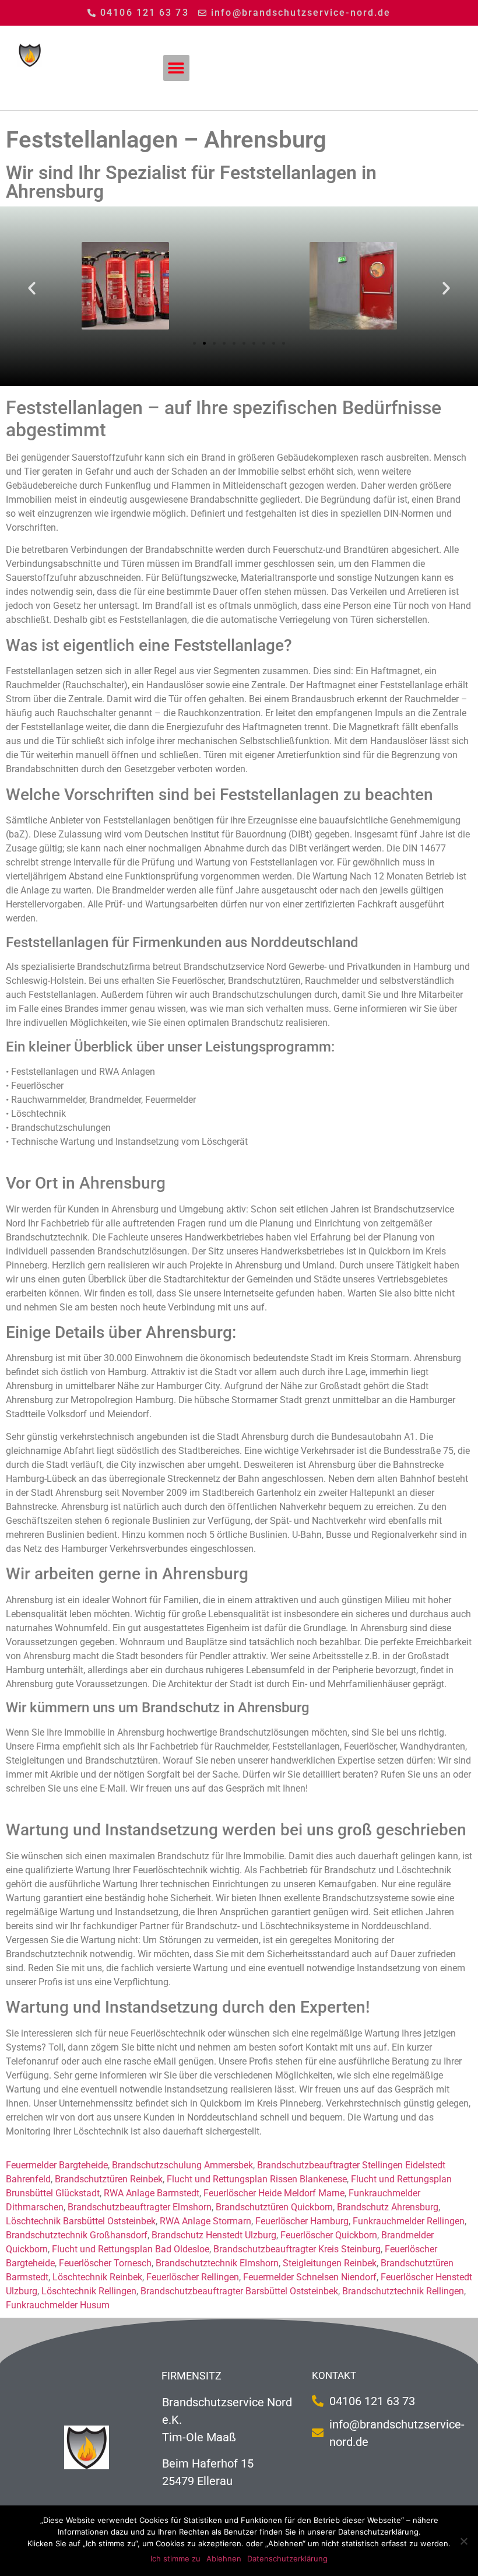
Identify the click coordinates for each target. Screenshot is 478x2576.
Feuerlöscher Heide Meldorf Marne (274, 2193)
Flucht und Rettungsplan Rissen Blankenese (257, 2179)
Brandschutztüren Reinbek (109, 2179)
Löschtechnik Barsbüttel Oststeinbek (81, 2221)
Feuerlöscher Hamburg (302, 2221)
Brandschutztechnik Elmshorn (217, 2263)
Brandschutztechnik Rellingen (403, 2291)
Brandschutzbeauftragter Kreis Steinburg (297, 2249)
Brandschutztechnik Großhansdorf (77, 2235)
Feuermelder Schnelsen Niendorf (310, 2277)
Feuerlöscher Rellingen (193, 2277)
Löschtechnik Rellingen (89, 2291)
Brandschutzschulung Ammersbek (182, 2165)
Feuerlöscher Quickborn (329, 2235)
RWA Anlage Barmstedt (152, 2193)
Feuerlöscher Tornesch (105, 2263)
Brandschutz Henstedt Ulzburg (214, 2235)
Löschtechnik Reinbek (97, 2277)
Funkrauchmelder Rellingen (409, 2221)
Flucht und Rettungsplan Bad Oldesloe (131, 2249)
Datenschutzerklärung (287, 2559)
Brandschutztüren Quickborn (274, 2207)
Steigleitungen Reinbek (330, 2263)
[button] (176, 68)
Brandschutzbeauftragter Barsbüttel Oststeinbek (239, 2291)
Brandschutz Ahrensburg (388, 2207)
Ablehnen (224, 2559)
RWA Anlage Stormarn (205, 2221)
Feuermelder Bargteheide (57, 2165)
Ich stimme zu (175, 2559)
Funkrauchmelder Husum (58, 2305)
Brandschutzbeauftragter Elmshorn (140, 2207)
